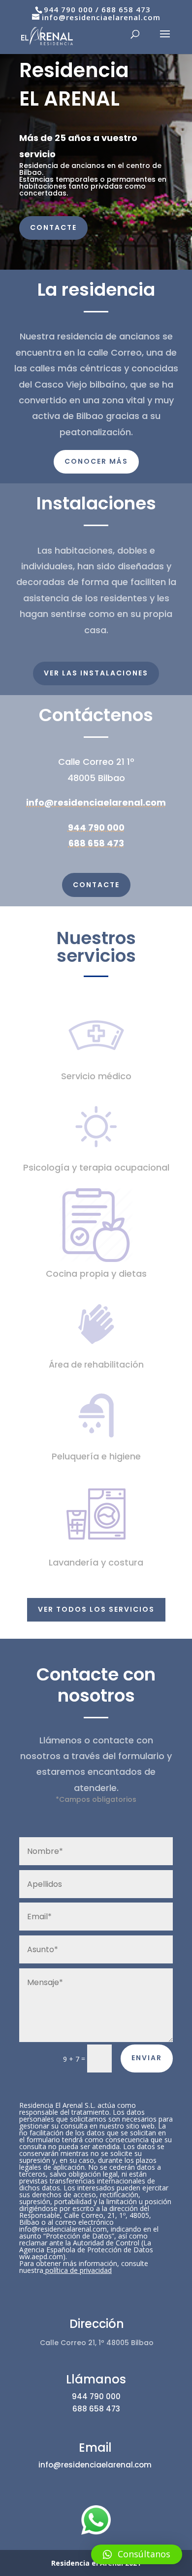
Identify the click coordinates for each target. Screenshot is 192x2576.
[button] (137, 2554)
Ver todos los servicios (96, 1609)
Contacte (53, 227)
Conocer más (96, 461)
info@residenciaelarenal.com (96, 802)
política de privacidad (79, 2270)
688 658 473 (126, 9)
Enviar (147, 2058)
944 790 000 (68, 9)
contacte (96, 885)
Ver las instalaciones (96, 673)
